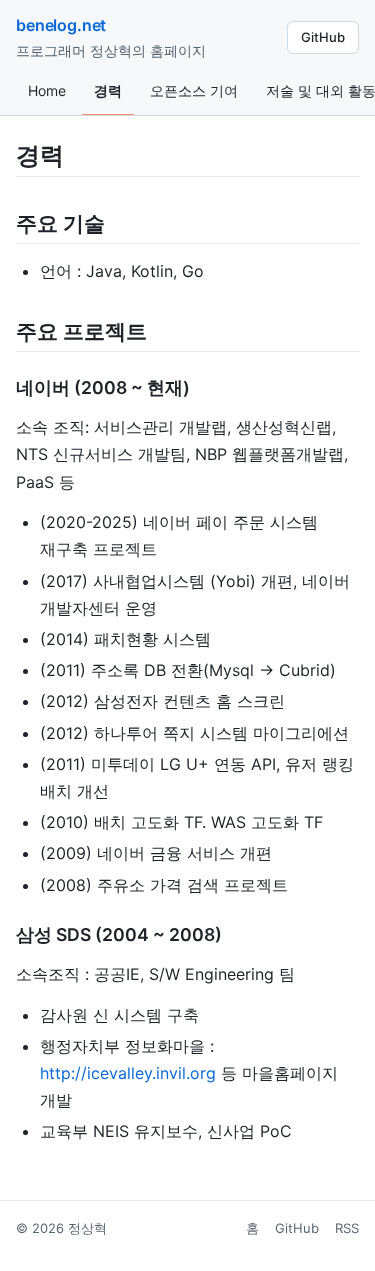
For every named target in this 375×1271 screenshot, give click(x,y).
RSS (347, 1228)
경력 (108, 90)
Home (47, 90)
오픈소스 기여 (194, 90)
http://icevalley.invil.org (128, 1073)
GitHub (323, 37)
